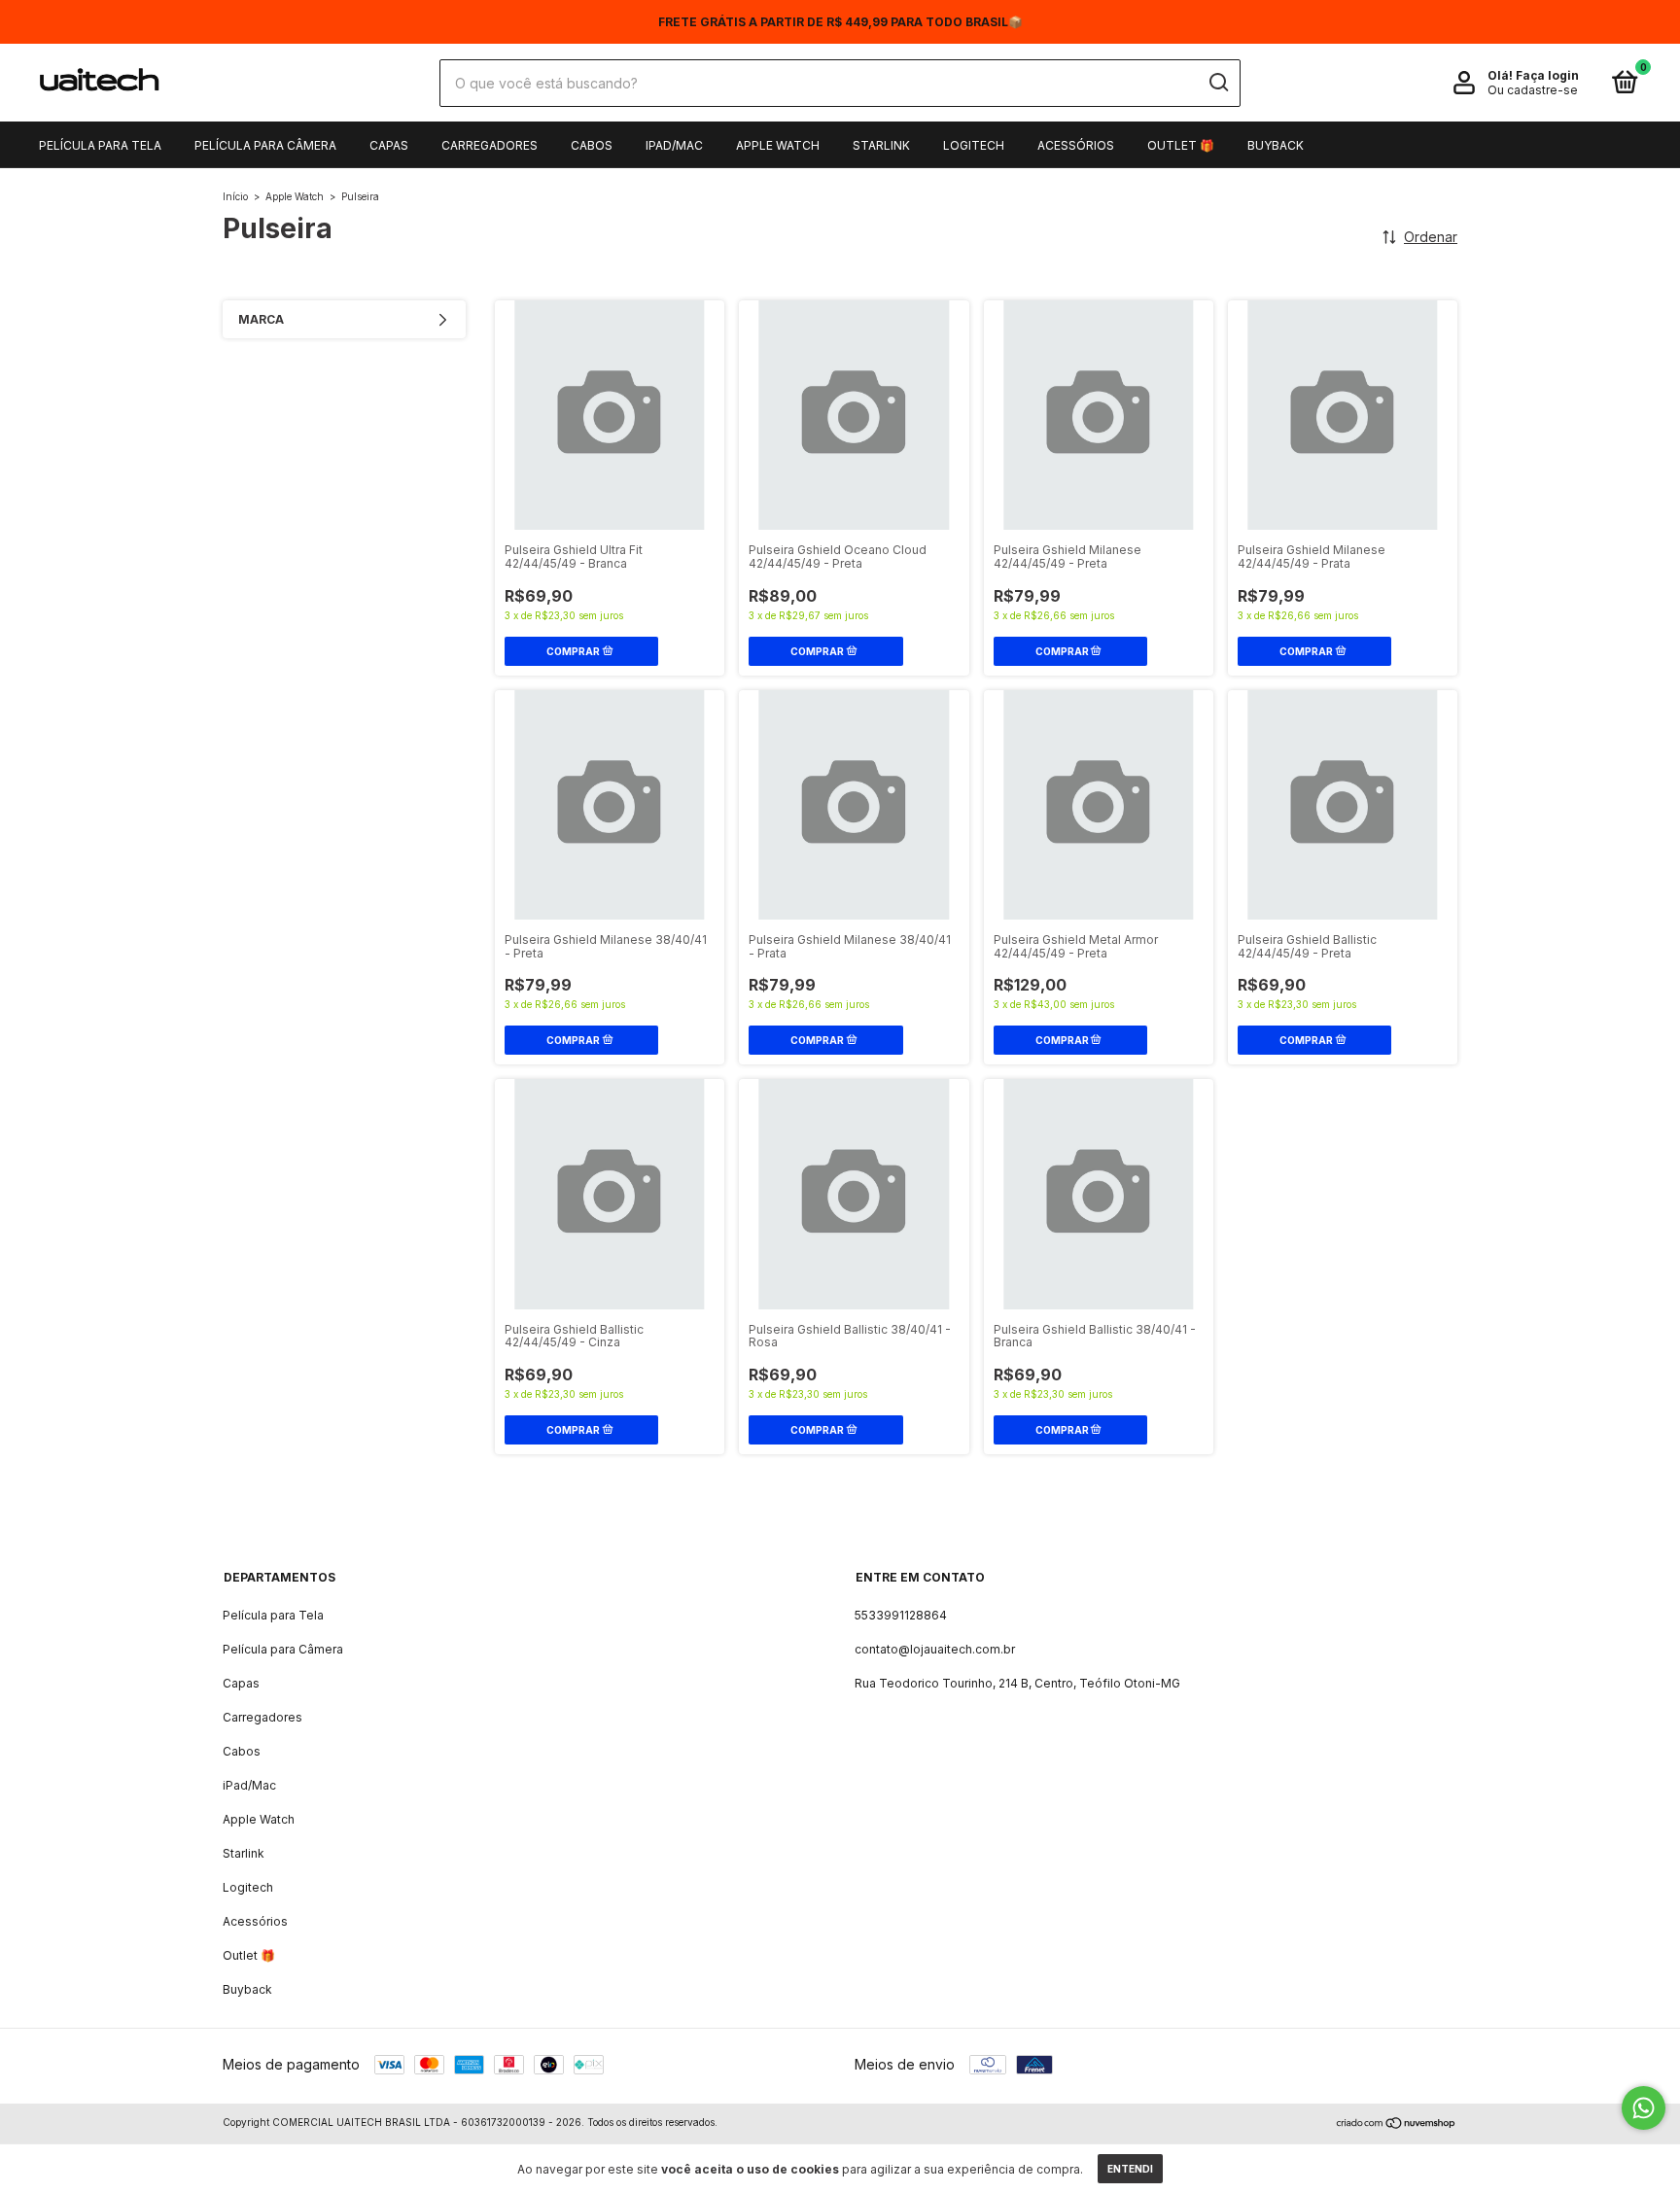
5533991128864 (901, 1615)
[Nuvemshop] (1397, 2124)
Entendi (1130, 2169)
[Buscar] (1218, 83)
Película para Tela (100, 145)
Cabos (592, 145)
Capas (389, 145)
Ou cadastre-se (1533, 90)
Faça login (1547, 75)
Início (235, 196)
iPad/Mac (674, 145)
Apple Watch (778, 145)
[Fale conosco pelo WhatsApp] (1644, 2108)
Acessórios (1076, 145)
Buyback (1276, 145)
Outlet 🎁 (1181, 145)
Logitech (974, 145)
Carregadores (490, 145)
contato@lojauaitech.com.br (935, 1649)
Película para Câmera (265, 145)
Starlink (881, 145)
